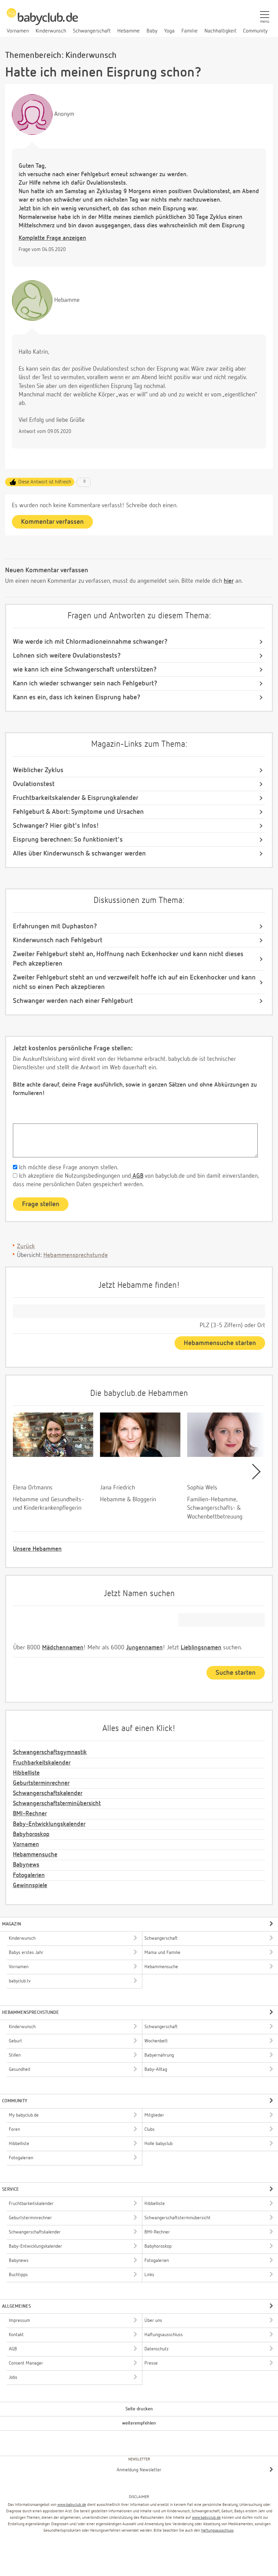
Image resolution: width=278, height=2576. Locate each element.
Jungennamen (144, 1648)
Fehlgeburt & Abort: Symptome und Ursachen (78, 812)
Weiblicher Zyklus (38, 770)
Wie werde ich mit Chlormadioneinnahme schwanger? (90, 642)
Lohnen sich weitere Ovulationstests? (67, 656)
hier (229, 581)
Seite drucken (139, 2409)
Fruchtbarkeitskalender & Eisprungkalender (76, 798)
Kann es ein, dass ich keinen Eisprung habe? (77, 697)
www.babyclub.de (72, 2505)
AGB (137, 1176)
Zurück (26, 1246)
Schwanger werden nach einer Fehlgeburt (73, 1001)
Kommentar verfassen (52, 522)
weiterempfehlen (139, 2423)
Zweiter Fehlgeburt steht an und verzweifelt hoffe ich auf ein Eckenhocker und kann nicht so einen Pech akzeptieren (134, 982)
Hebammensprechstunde (76, 1255)
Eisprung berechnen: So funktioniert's (68, 840)
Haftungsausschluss (217, 2531)
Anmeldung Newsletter (139, 2470)
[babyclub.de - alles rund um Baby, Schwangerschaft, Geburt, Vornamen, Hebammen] (42, 20)
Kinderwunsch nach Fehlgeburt (58, 940)
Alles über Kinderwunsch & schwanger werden (79, 853)
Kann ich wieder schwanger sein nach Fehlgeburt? (85, 683)
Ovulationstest (34, 784)
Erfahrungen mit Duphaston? (55, 926)
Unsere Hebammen (37, 1549)
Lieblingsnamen (201, 1648)
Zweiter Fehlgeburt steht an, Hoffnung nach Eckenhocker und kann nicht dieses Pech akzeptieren (128, 959)
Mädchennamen (63, 1648)
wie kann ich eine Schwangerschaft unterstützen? (85, 669)
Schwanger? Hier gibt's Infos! (56, 826)
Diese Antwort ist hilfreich (45, 482)
